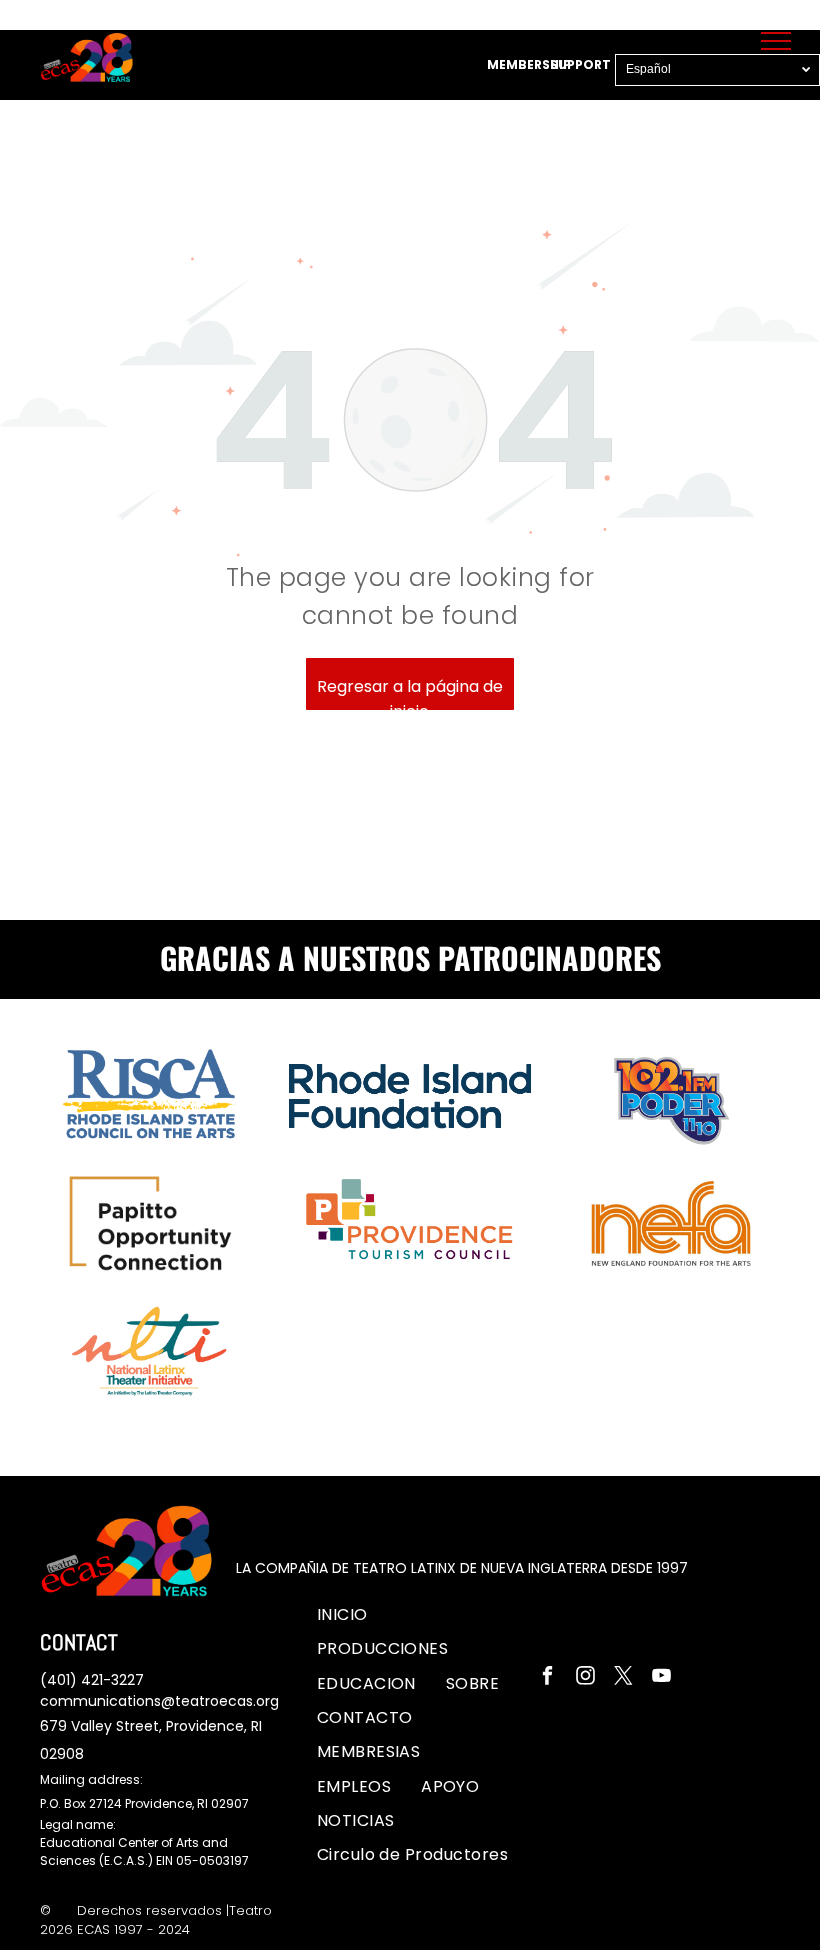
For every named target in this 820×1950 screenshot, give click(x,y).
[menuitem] (342, 1615)
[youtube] (661, 1678)
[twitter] (623, 1678)
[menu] (776, 41)
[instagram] (585, 1678)
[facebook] (547, 1678)
